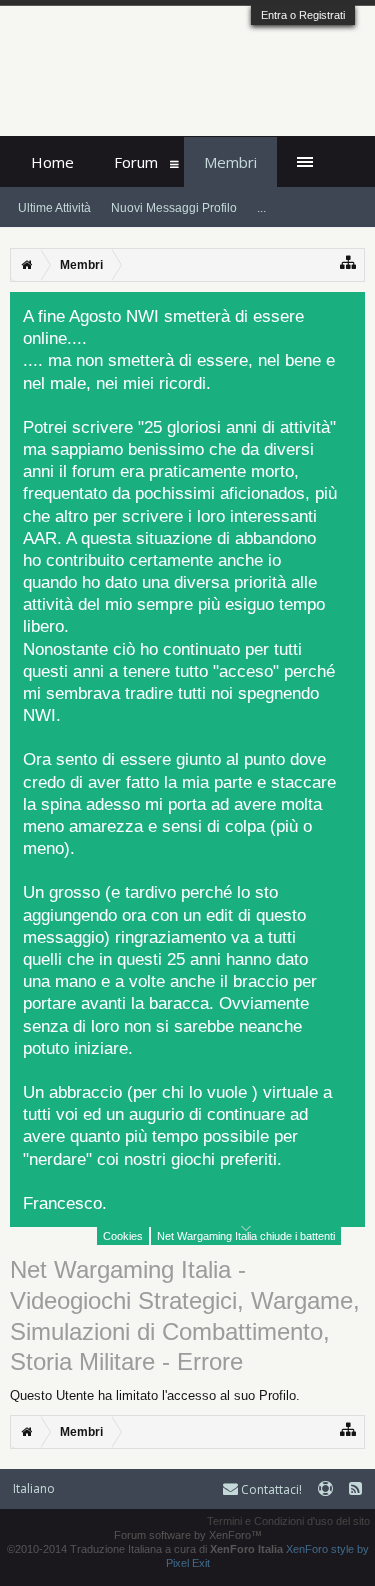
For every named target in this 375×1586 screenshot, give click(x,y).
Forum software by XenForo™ (188, 1535)
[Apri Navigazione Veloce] (348, 262)
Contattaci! (270, 1489)
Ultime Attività (54, 208)
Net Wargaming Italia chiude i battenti (246, 1236)
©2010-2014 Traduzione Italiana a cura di (145, 1549)
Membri (230, 162)
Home (52, 162)
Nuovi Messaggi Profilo (174, 208)
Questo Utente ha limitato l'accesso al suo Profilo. (155, 1395)
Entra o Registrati (303, 15)
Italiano (34, 1488)
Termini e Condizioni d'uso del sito (288, 1521)
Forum (136, 162)
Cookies (123, 1236)
